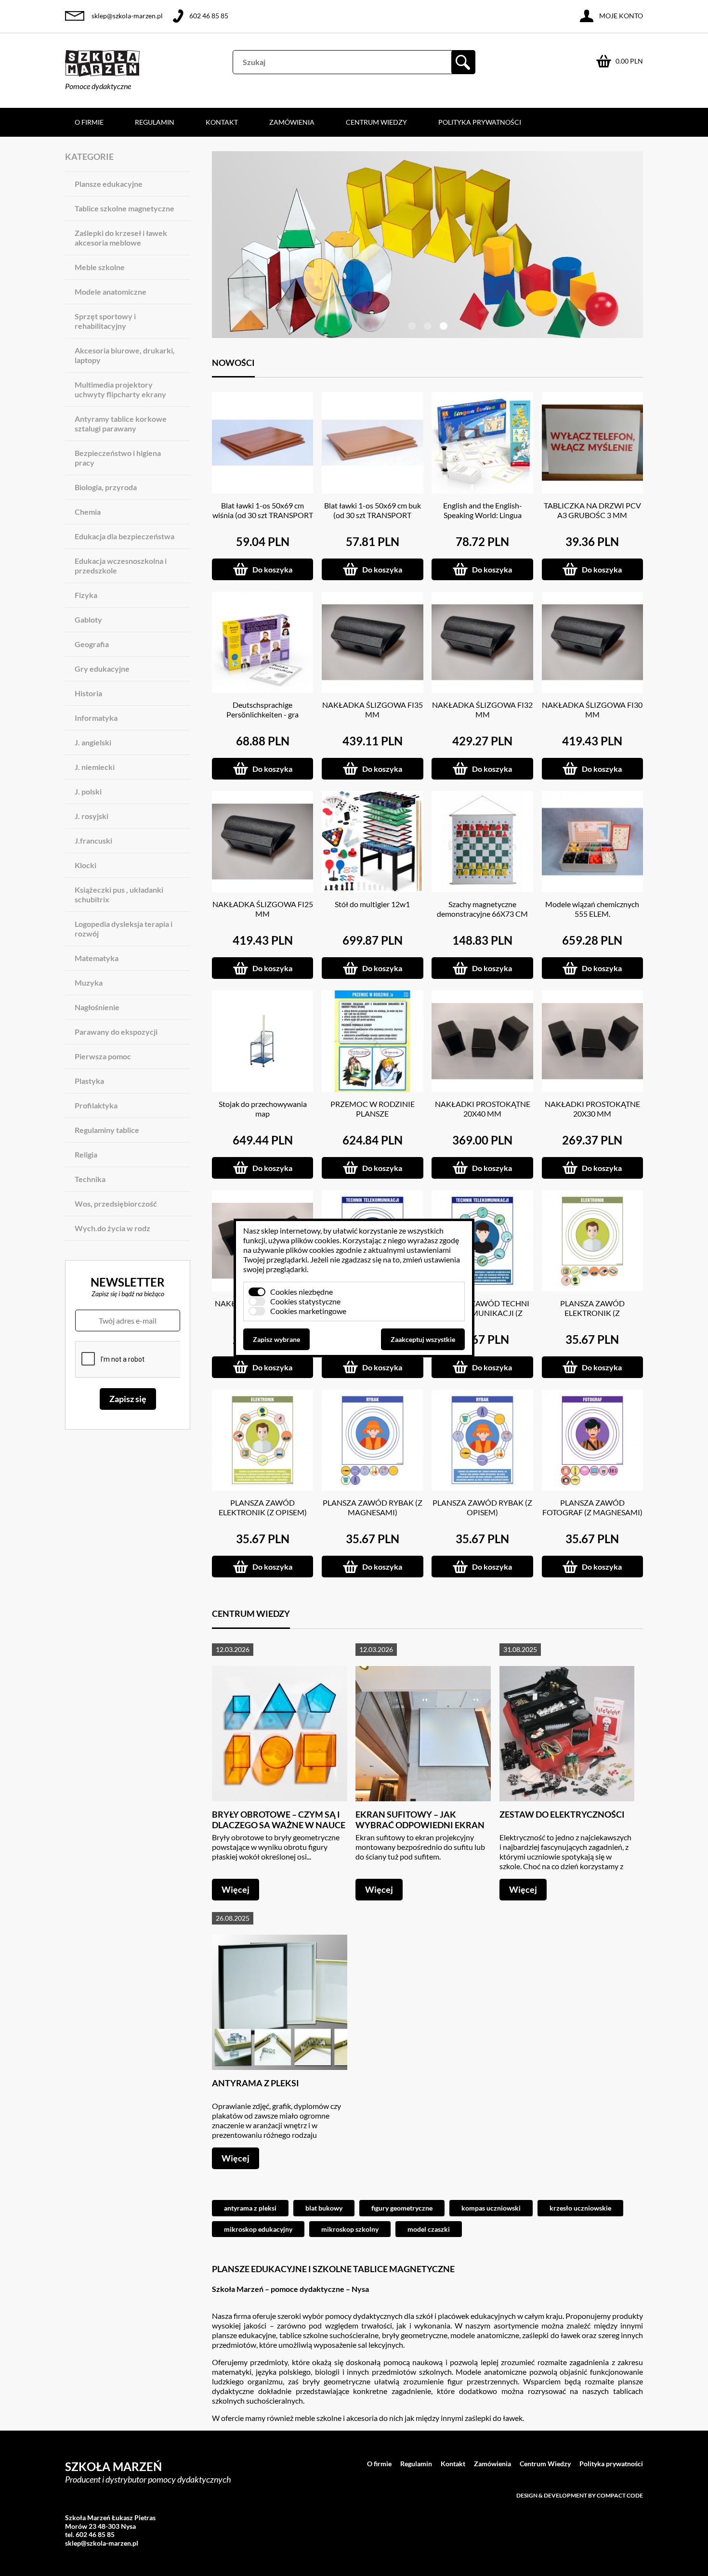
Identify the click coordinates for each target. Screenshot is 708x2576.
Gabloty (88, 619)
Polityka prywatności (480, 122)
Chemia (88, 512)
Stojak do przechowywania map (263, 1109)
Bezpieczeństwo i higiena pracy (118, 458)
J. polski (88, 791)
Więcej (236, 1889)
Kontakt (222, 122)
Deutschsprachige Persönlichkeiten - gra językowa (262, 714)
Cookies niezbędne (302, 1292)
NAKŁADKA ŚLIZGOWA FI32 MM (482, 709)
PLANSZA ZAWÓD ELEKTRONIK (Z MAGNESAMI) (592, 1313)
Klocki (85, 865)
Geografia (92, 644)
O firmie (89, 122)
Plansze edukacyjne (109, 184)
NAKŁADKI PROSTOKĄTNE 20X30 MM (592, 1109)
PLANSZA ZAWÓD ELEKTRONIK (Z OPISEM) (263, 1507)
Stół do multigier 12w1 (372, 904)
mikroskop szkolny (350, 2229)
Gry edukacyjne (102, 669)
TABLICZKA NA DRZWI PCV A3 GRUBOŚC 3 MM (592, 510)
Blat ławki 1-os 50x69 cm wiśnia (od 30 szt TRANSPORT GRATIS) (263, 515)
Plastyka (89, 1081)
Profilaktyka (96, 1105)
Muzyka (89, 982)
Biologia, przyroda (106, 487)
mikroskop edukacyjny (258, 2229)
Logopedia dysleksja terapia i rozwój (124, 929)
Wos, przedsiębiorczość (116, 1203)
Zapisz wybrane (276, 1339)
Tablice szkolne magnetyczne (125, 208)
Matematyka (97, 958)
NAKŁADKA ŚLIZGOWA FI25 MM (263, 909)
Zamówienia (292, 122)
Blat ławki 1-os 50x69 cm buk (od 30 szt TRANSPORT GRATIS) (373, 515)
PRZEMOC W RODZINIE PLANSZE (373, 1109)
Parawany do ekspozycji (116, 1032)
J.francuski (93, 840)
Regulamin (155, 122)
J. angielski (93, 742)
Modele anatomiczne (111, 292)
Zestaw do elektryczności (562, 1814)
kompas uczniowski (491, 2208)
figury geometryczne (402, 2208)
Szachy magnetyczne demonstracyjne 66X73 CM (482, 909)
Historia (88, 693)
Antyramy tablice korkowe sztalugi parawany (121, 423)
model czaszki (429, 2229)
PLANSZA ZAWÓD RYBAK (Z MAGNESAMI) (373, 1507)
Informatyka (96, 718)
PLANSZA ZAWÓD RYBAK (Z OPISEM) (482, 1507)
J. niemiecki (95, 767)
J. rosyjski (92, 816)
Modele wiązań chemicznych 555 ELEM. (592, 909)
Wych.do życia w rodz (112, 1228)
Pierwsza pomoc (103, 1056)
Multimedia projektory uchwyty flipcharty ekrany (120, 389)
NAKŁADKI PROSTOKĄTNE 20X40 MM (483, 1109)
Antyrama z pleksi (256, 2083)
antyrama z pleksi (250, 2208)
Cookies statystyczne (305, 1301)
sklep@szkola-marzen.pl (127, 16)
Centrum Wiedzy (376, 122)
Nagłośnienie (97, 1007)
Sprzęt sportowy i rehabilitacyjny (105, 321)
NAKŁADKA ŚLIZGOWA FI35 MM (373, 709)
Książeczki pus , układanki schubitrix (119, 894)
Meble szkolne (100, 267)
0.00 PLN (629, 61)
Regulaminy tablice (107, 1130)
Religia (86, 1154)
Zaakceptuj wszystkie (423, 1339)
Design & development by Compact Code (580, 2495)
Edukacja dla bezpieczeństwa (125, 536)
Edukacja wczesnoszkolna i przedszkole (121, 566)
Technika (90, 1179)
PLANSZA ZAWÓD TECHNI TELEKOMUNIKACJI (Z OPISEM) (482, 1313)
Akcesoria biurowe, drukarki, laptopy (125, 355)
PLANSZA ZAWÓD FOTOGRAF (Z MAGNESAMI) (592, 1507)
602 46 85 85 (209, 16)
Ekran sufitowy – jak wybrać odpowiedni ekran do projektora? (420, 1825)
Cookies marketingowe (308, 1311)
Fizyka (86, 595)
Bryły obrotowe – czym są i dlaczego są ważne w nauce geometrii (279, 1825)
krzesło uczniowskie (580, 2208)
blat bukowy (324, 2208)
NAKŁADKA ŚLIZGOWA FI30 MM (592, 709)
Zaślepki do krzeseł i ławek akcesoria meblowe (121, 238)
